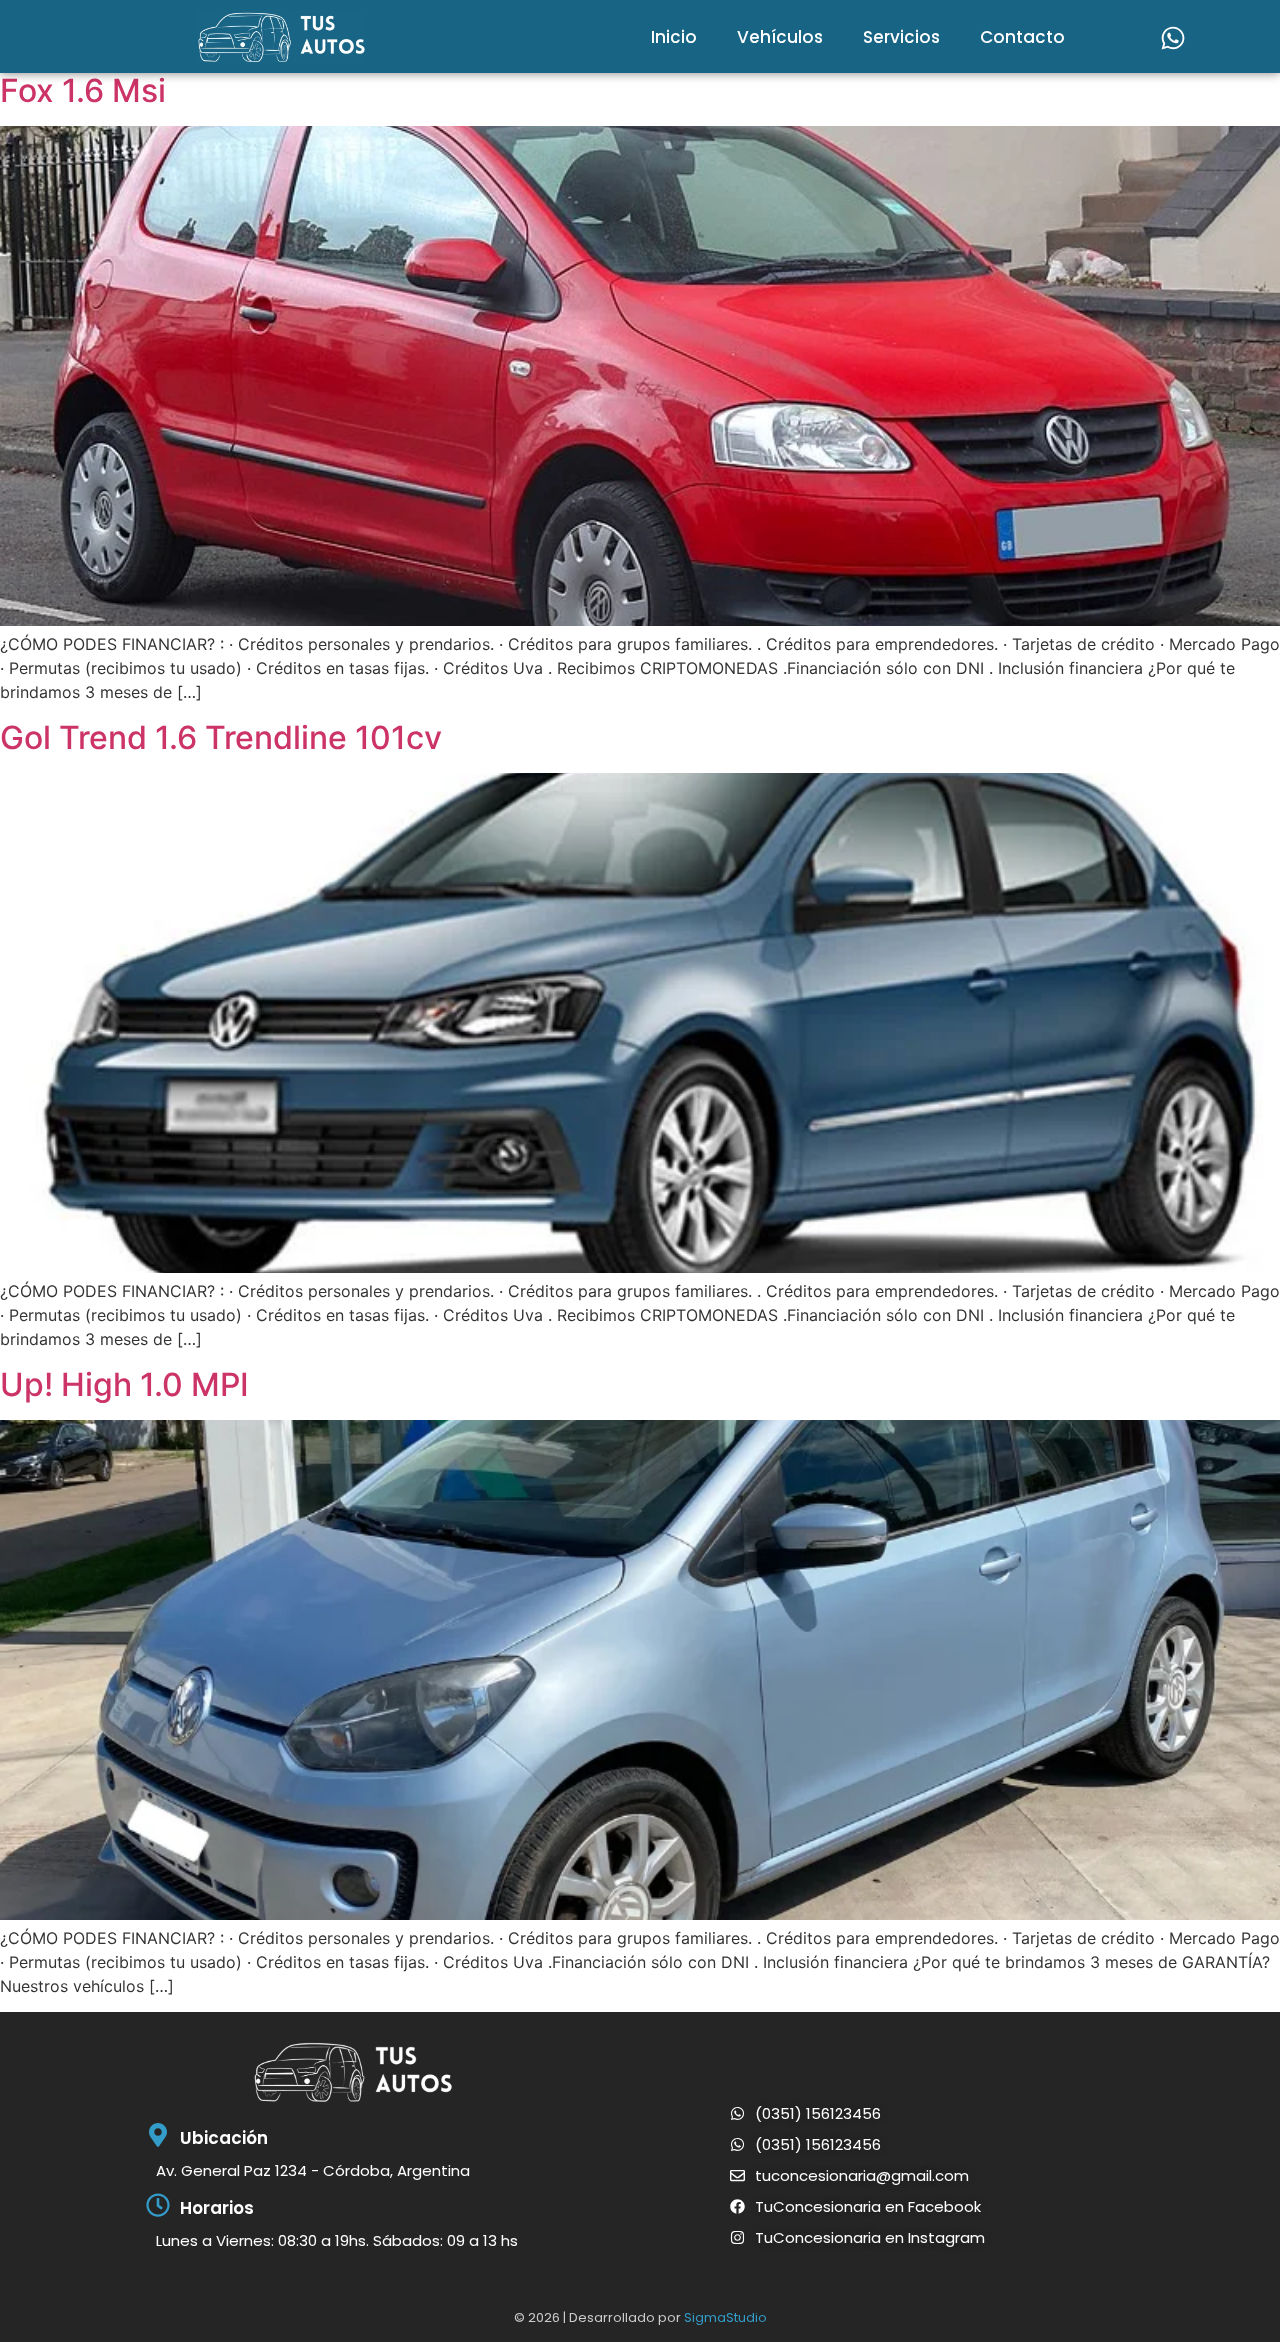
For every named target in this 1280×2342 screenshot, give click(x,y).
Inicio (674, 37)
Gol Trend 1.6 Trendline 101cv (221, 737)
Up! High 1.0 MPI (124, 1384)
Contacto (1022, 37)
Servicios (901, 37)
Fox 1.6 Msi (83, 90)
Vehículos (780, 37)
